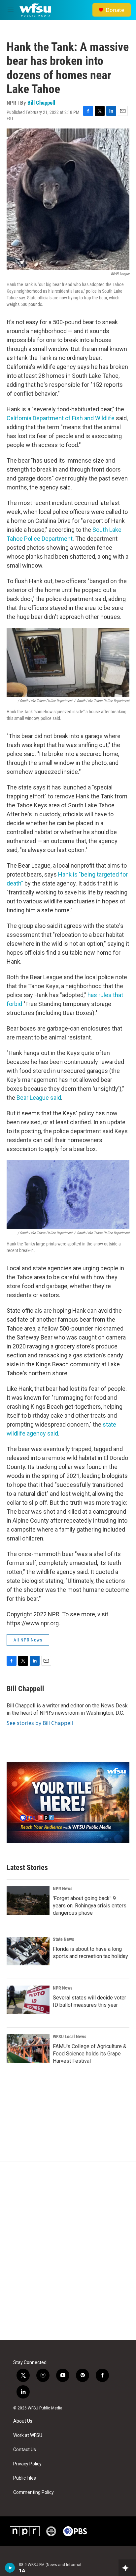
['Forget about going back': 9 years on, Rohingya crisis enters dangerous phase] (28, 1900)
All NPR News (28, 1640)
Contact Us (25, 2450)
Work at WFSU (28, 2435)
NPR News (63, 1889)
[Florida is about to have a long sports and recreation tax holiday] (28, 1951)
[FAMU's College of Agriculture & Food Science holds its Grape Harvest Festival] (28, 2048)
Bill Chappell (41, 103)
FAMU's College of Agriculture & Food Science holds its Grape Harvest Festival (90, 2054)
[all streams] (127, 2568)
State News (63, 1939)
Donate (115, 10)
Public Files (25, 2478)
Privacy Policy (27, 2464)
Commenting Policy (34, 2492)
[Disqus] (68, 2251)
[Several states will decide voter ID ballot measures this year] (28, 2000)
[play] (10, 2568)
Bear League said (39, 1098)
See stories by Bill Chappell (40, 1723)
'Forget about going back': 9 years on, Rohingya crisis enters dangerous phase (90, 1906)
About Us (23, 2421)
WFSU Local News (69, 2037)
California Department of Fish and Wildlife (61, 418)
